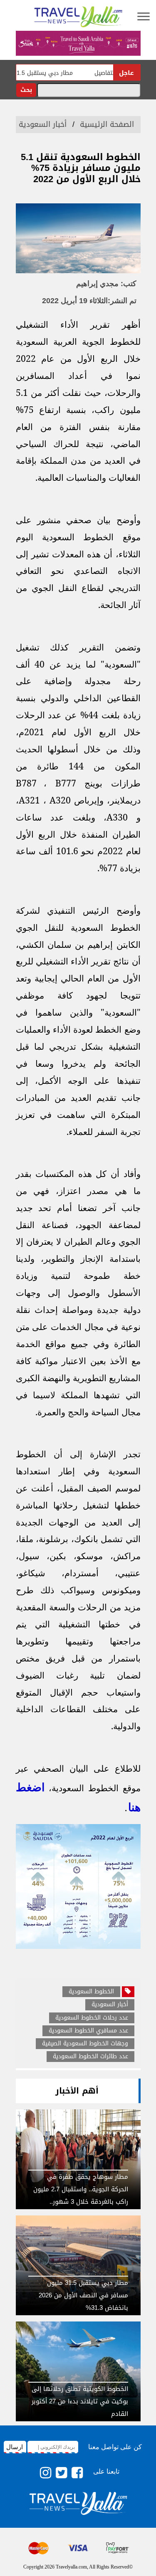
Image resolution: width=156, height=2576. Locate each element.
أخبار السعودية (43, 124)
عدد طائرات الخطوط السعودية (90, 2057)
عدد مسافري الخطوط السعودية (88, 2031)
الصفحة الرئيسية (107, 124)
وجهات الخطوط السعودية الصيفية (85, 2044)
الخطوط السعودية (91, 1992)
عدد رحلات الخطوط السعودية (92, 2018)
